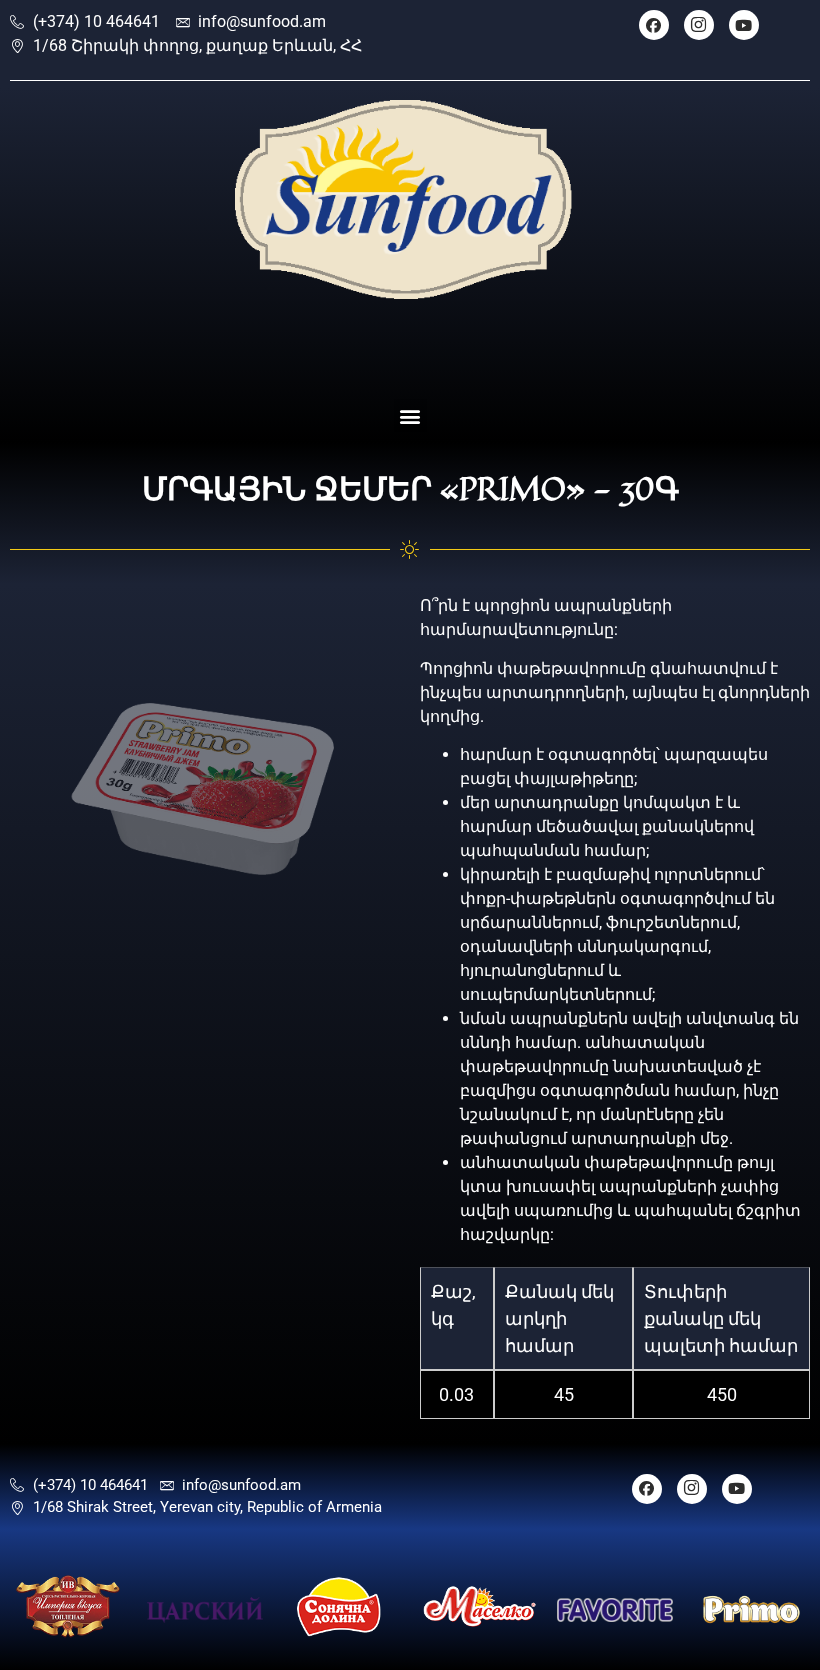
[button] (410, 415)
